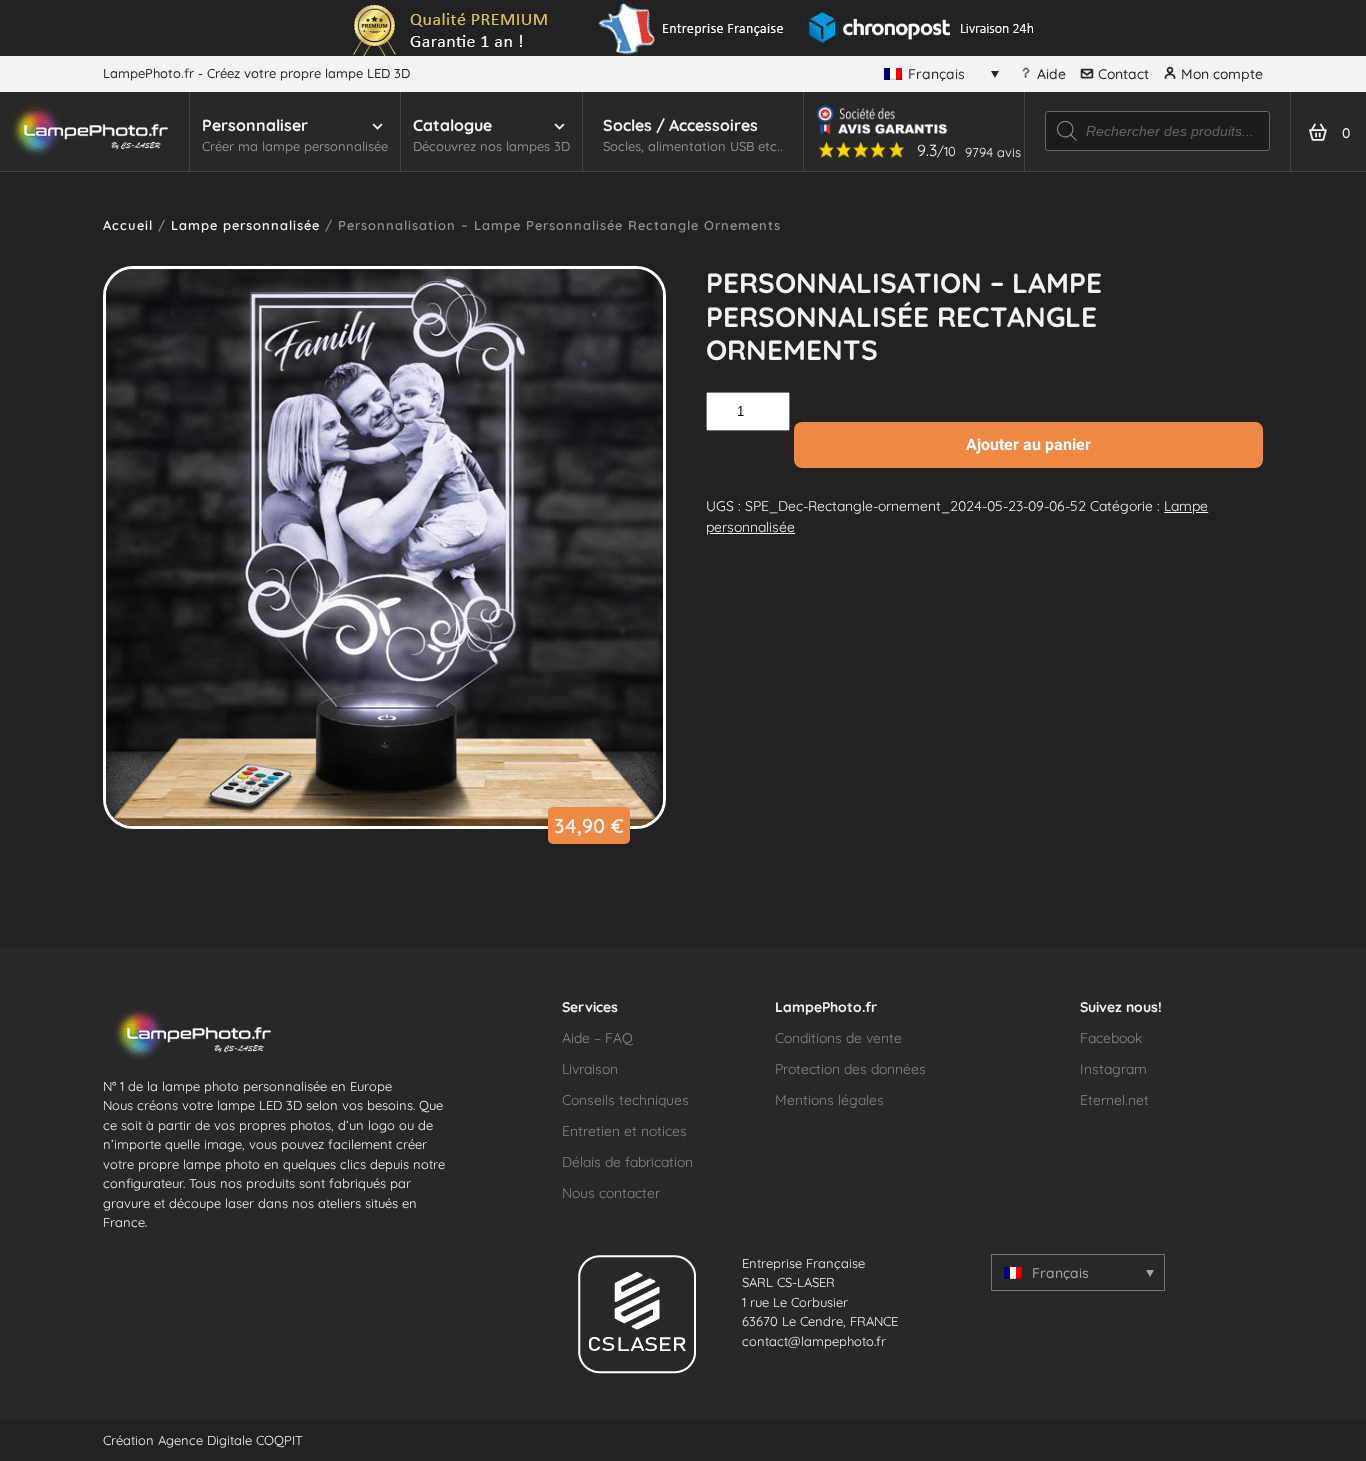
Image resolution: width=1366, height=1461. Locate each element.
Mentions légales (829, 1100)
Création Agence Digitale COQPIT (203, 1440)
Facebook (1111, 1038)
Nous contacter (611, 1193)
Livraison (590, 1069)
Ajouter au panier (1028, 444)
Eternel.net (1114, 1100)
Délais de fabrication (627, 1162)
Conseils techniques (625, 1100)
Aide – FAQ (597, 1038)
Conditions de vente (838, 1038)
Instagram (1113, 1069)
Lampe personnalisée (245, 225)
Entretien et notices (624, 1131)
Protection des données (850, 1069)
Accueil (128, 225)
